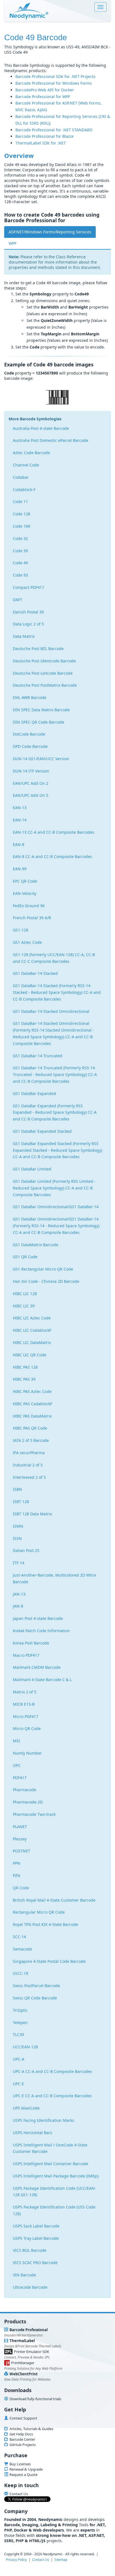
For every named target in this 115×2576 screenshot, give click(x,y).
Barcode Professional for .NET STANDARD (54, 130)
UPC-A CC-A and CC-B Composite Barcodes (52, 2071)
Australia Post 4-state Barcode (41, 428)
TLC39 (18, 2035)
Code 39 (20, 551)
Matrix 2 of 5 (25, 1692)
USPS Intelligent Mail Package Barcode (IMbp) (56, 2176)
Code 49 (20, 563)
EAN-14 (20, 820)
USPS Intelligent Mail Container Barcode (51, 2164)
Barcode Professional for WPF (43, 97)
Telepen (20, 2022)
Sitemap (61, 2560)
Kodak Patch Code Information (41, 1631)
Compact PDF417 (28, 587)
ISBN (17, 1489)
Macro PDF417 (26, 1655)
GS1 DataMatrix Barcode (36, 1245)
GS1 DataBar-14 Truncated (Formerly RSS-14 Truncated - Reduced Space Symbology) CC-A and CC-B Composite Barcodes (55, 1074)
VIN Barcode (24, 2275)
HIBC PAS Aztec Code (32, 1391)
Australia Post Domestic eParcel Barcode (51, 440)
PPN (17, 1863)
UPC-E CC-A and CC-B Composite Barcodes (52, 2096)
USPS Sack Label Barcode (36, 2226)
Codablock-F (24, 490)
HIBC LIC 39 (24, 1306)
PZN (17, 1875)
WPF (13, 243)
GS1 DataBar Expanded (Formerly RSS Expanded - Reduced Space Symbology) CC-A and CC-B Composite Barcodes (55, 1112)
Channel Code (26, 465)
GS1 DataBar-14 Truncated (38, 1056)
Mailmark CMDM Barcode (37, 1667)
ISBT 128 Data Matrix (32, 1514)
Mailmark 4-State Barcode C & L (42, 1680)
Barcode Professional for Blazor (45, 136)
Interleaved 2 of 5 (29, 1477)
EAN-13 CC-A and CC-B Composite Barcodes (54, 832)
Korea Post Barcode (31, 1643)
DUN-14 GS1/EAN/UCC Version (41, 759)
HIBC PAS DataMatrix (32, 1416)
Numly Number (27, 1753)
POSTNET (21, 1851)
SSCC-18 (21, 1973)
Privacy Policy (16, 2560)
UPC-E (18, 2084)
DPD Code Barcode (30, 746)
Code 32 (20, 538)
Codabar (21, 477)
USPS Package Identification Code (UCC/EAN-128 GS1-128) (54, 2192)
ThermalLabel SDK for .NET (41, 143)
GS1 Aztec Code (27, 942)
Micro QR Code (27, 1728)
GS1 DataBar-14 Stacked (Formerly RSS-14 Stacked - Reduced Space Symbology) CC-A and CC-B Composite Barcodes (57, 992)
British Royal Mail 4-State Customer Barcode (54, 1900)
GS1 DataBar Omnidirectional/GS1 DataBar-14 (56, 1207)
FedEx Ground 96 (29, 906)
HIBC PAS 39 (24, 1379)
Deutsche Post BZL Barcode (38, 649)
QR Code (21, 1888)
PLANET (20, 1827)
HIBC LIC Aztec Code (32, 1318)
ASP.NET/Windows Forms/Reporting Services (50, 232)
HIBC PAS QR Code (30, 1428)
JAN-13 (19, 1594)
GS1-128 (21, 930)
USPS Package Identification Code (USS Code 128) (54, 2210)
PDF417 (20, 1778)
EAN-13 (20, 808)
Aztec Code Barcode (31, 453)
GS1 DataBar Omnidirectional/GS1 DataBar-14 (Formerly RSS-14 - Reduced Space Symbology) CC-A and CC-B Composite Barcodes (56, 1226)
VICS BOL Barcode (30, 2250)
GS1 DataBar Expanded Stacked (42, 1131)
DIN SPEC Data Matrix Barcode (41, 710)
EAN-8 (19, 844)
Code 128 (21, 514)
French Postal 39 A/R (32, 918)
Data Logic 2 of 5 (28, 624)
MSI (16, 1741)
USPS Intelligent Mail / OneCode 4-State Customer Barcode (50, 2148)
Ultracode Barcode (30, 2287)
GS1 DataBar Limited (32, 1169)
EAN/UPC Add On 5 (31, 795)
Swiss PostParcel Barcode (36, 1986)
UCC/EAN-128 (25, 2047)
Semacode (22, 1949)
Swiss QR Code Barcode (35, 1998)
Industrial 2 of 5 (28, 1465)
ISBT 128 (21, 1502)
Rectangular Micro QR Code (39, 1912)
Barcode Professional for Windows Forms (54, 83)
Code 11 (20, 502)
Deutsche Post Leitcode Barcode (43, 673)
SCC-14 (19, 1937)
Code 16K (22, 526)
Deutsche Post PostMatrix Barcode (45, 685)
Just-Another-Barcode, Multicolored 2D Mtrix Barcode (54, 1578)
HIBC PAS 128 (25, 1367)
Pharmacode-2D (28, 1802)
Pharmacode (25, 1790)
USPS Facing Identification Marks (44, 2120)
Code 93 (20, 575)
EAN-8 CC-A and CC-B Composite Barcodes (52, 856)
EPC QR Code (25, 881)
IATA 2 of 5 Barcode (31, 1440)
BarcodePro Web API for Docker (45, 90)
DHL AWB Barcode (30, 697)
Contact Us (41, 2560)
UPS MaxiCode (26, 2108)
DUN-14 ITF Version (31, 771)
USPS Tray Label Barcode (36, 2238)
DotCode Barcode (29, 734)
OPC (17, 1765)
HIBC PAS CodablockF (33, 1404)
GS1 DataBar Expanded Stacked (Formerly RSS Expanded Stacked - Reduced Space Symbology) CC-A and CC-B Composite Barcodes (57, 1150)
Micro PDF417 (26, 1716)
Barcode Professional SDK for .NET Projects (55, 76)
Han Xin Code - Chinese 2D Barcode (46, 1281)
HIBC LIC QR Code (30, 1355)
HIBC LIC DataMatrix (32, 1342)
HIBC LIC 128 (25, 1294)
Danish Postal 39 (28, 612)
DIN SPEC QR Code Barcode (39, 722)
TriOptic (20, 2010)
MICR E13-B (24, 1704)
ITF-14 (19, 1563)
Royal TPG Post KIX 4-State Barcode (45, 1924)
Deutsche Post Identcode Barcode (44, 661)
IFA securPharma (29, 1453)
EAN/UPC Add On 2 (31, 783)
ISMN (18, 1526)
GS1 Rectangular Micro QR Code (43, 1269)
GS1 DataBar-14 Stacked (35, 973)
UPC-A (19, 2059)
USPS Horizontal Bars (33, 2133)
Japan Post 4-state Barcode (38, 1618)
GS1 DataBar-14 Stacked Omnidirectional (51, 1011)
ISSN (17, 1538)
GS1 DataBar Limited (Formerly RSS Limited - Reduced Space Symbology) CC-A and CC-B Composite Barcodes (54, 1188)
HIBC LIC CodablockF (32, 1330)
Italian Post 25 (26, 1550)
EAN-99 (20, 869)
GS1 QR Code (25, 1257)
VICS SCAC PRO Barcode (35, 2263)
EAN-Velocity (25, 893)
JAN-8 (18, 1606)
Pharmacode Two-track (34, 1814)
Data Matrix (24, 636)
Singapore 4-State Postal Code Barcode (49, 1961)
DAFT (18, 600)
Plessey (20, 1839)
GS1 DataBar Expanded (34, 1093)
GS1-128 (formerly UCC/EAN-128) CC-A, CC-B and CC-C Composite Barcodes (54, 958)
